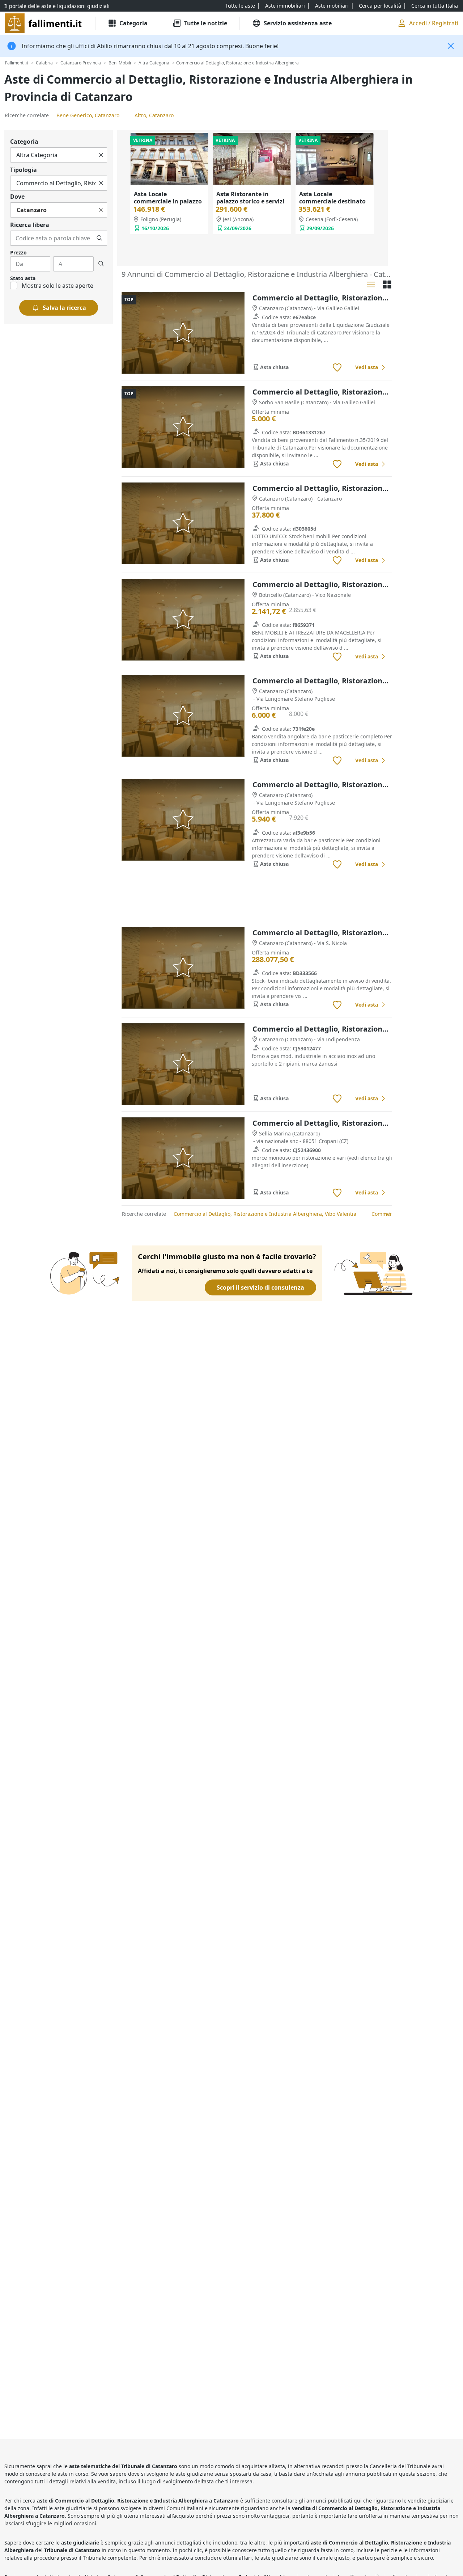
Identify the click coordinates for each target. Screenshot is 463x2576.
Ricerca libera (30, 225)
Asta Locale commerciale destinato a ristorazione (332, 201)
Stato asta (23, 278)
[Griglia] (387, 284)
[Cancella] (101, 155)
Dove (17, 197)
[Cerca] (99, 238)
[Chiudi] (451, 46)
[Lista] (371, 284)
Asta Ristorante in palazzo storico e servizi (250, 198)
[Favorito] (337, 368)
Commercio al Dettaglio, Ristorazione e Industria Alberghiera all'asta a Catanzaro (322, 298)
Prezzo (18, 252)
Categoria (24, 142)
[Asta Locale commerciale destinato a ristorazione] (335, 159)
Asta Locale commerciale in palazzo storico (168, 201)
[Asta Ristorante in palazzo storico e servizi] (252, 159)
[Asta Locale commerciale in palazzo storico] (169, 159)
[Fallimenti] (44, 23)
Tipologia (24, 170)
